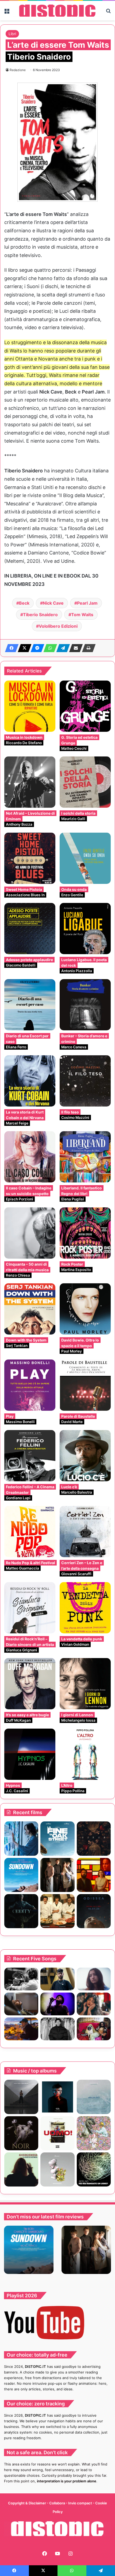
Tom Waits (82, 615)
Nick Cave (53, 603)
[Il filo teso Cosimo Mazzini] (85, 1081)
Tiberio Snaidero (40, 615)
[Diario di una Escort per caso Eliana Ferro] (30, 1005)
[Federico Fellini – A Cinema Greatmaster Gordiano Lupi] (30, 1456)
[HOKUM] (94, 1838)
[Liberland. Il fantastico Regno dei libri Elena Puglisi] (85, 1157)
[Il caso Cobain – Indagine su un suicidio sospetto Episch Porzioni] (30, 1157)
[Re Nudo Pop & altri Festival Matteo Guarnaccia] (30, 1532)
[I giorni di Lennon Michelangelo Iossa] (85, 1684)
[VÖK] (57, 2097)
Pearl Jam (87, 603)
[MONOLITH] (21, 1838)
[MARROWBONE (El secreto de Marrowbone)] (57, 1875)
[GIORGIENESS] (21, 2169)
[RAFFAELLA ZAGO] (94, 2004)
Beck (24, 603)
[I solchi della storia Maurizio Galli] (85, 782)
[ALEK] (94, 1979)
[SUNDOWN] (21, 1875)
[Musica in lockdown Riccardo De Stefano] (30, 706)
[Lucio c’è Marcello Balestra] (85, 1456)
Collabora (57, 2503)
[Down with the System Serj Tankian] (30, 1309)
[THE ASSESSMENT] (94, 1875)
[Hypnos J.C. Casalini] (30, 1754)
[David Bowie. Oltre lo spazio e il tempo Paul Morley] (85, 1309)
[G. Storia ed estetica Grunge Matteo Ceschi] (85, 706)
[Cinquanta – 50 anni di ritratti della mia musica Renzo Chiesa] (30, 1233)
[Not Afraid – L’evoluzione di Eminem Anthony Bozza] (30, 782)
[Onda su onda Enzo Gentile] (85, 858)
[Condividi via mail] (74, 648)
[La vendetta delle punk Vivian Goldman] (85, 1608)
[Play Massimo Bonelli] (30, 1385)
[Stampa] (87, 648)
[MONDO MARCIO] (57, 2133)
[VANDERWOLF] (94, 2029)
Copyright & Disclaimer (27, 2503)
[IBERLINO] (94, 2169)
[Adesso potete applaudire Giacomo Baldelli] (30, 929)
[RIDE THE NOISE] (21, 1979)
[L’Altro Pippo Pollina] (85, 1754)
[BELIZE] (57, 2169)
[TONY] (57, 1911)
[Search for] (108, 13)
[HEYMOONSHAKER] (21, 2133)
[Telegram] (62, 648)
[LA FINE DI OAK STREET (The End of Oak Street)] (57, 1838)
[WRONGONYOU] (21, 2004)
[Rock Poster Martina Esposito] (85, 1233)
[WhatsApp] (49, 648)
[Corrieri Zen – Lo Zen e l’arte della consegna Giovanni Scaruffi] (85, 1532)
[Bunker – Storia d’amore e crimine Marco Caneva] (85, 1005)
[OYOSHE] (57, 1979)
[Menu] (7, 13)
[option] (29, 2250)
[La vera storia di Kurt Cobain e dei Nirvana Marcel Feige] (30, 1081)
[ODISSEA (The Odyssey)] (94, 1911)
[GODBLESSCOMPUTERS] (94, 2097)
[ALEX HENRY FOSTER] (21, 2029)
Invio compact (80, 2503)
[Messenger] (36, 648)
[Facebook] (10, 648)
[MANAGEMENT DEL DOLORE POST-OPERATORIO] (94, 2133)
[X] (23, 648)
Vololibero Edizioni (58, 626)
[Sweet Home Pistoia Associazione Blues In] (30, 858)
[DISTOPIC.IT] (57, 11)
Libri (12, 34)
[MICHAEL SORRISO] (57, 2029)
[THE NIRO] (57, 2004)
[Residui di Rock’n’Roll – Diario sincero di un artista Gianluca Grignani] (30, 1608)
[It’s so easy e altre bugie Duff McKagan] (30, 1684)
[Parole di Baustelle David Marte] (85, 1385)
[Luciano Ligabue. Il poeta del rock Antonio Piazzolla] (85, 929)
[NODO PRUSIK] (21, 2097)
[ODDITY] (21, 1911)
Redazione (18, 70)
